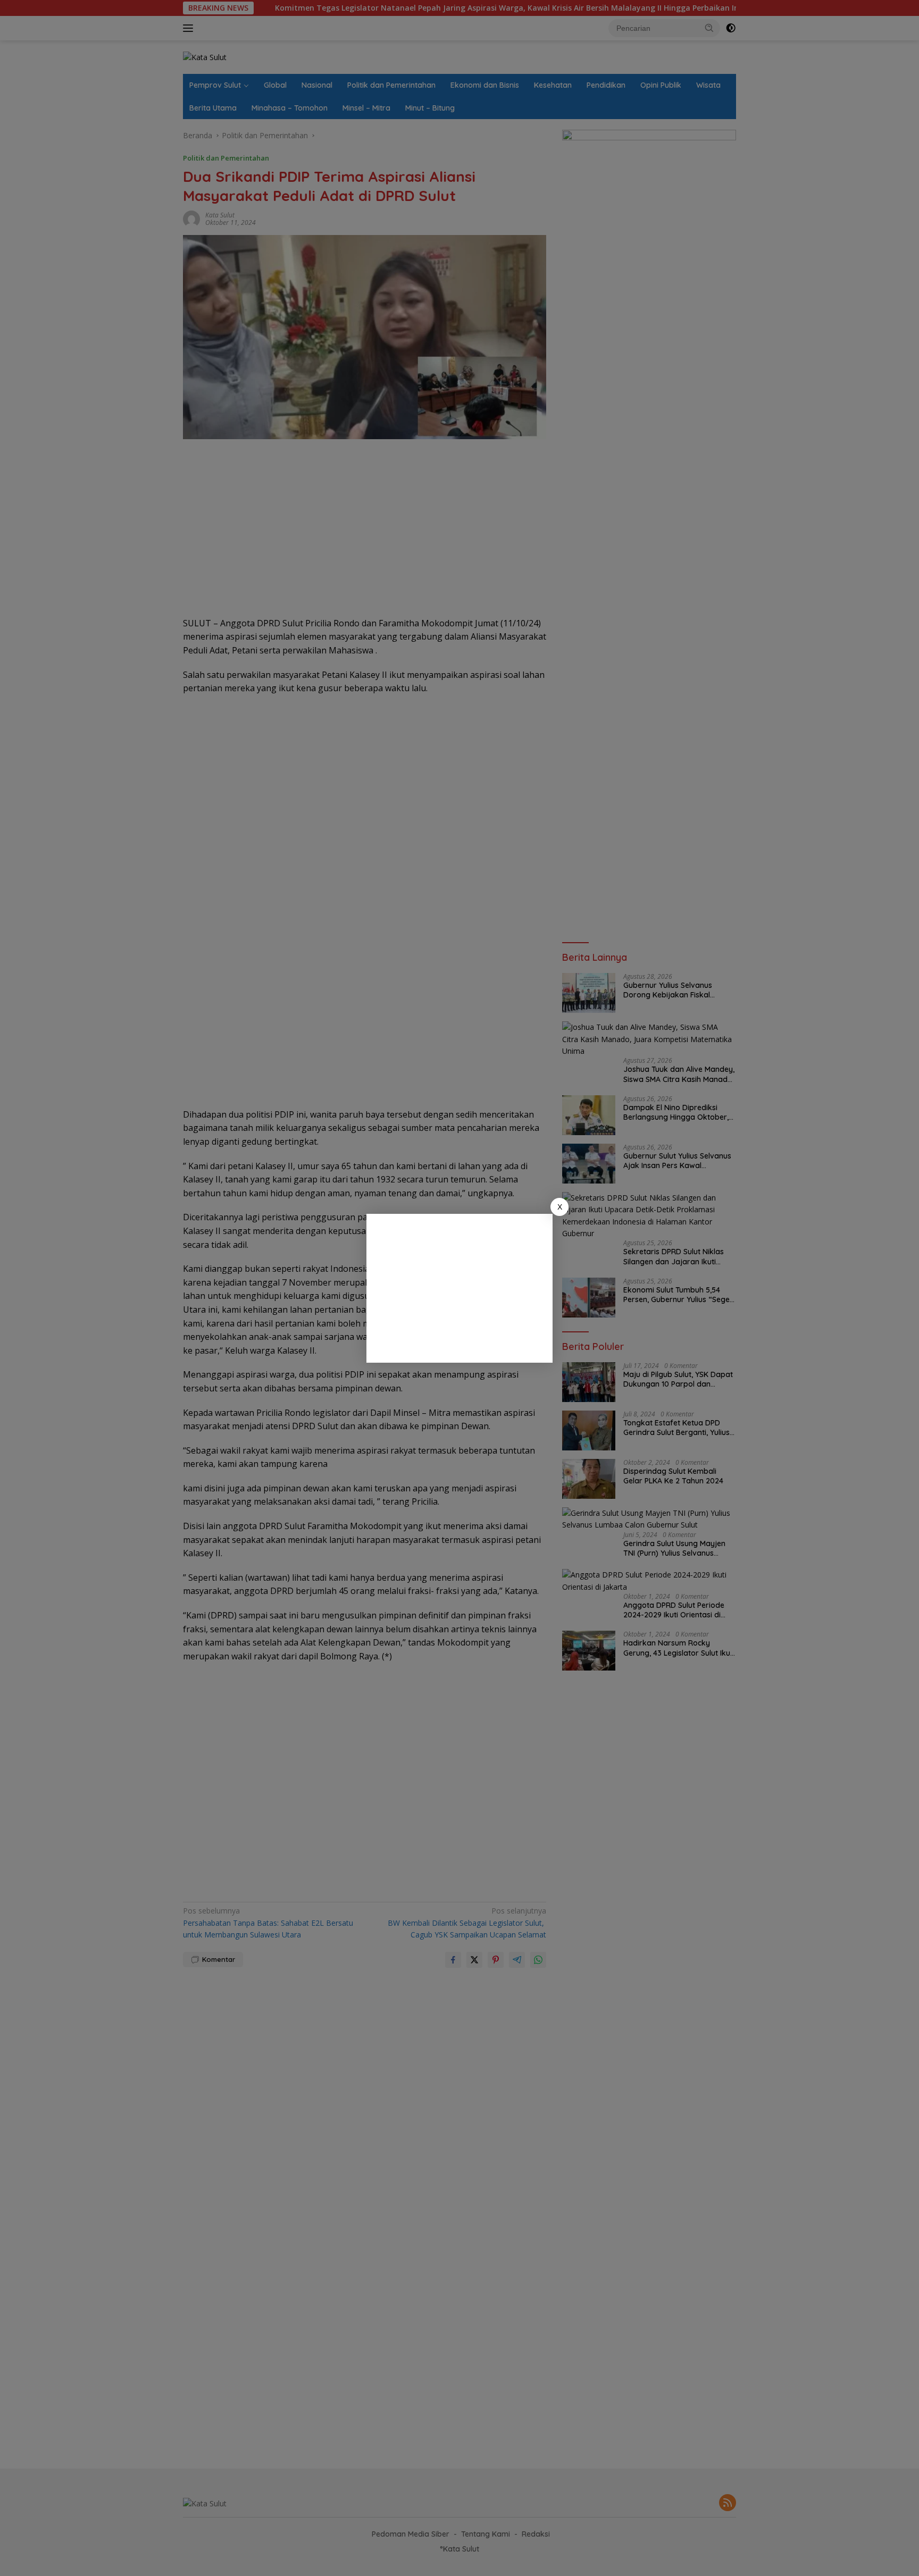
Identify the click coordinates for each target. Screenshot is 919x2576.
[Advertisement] (459, 1288)
